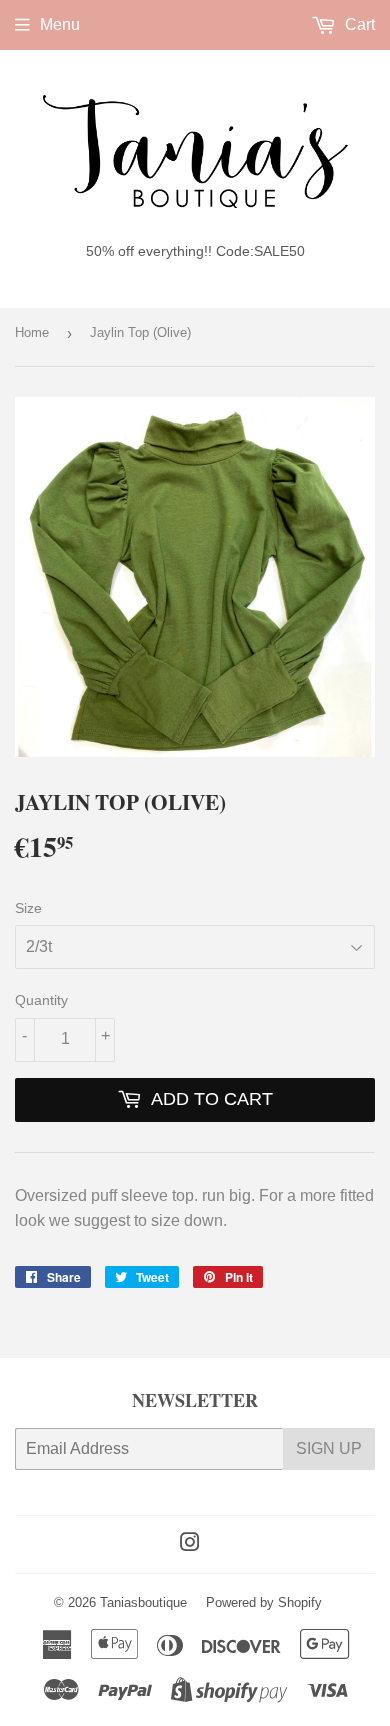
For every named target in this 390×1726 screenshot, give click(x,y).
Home (32, 332)
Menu (60, 24)
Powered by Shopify (264, 1602)
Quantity (41, 1000)
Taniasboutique (143, 1602)
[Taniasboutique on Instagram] (190, 1544)
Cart (358, 24)
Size (28, 908)
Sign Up (329, 1448)
